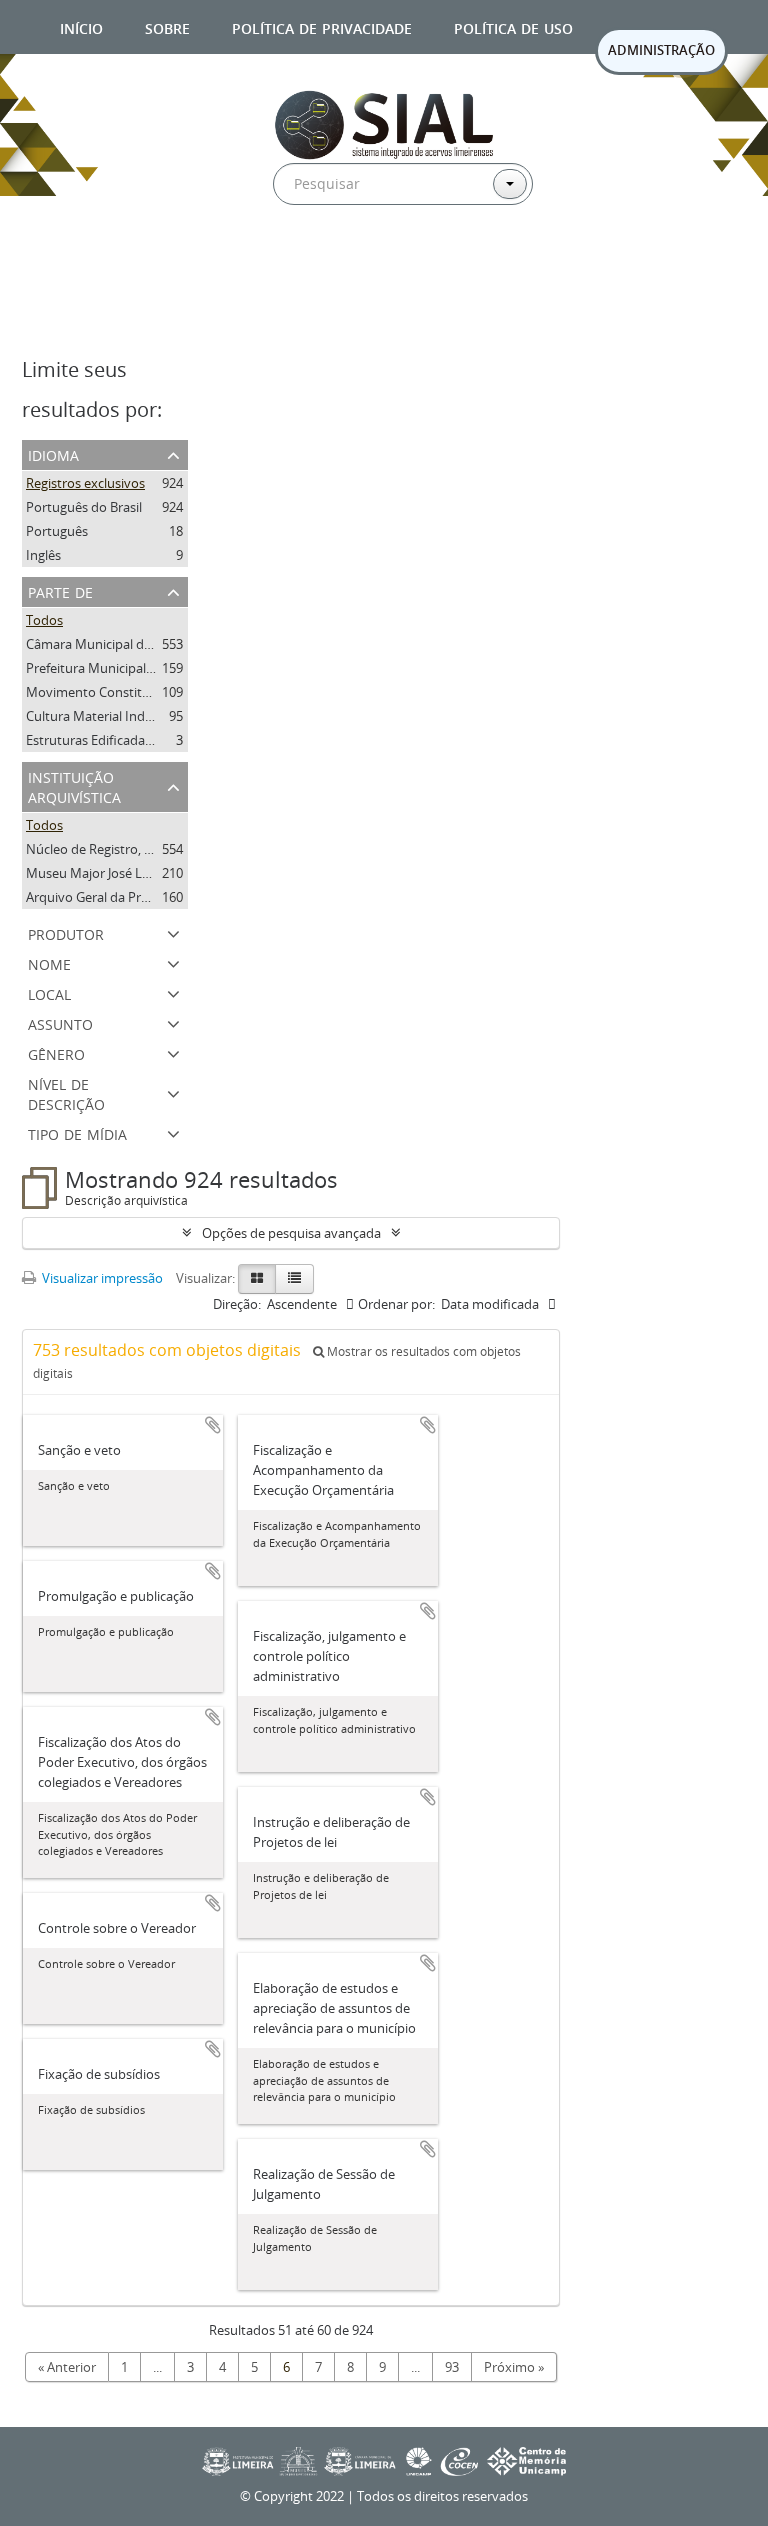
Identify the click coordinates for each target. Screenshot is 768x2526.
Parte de (60, 590)
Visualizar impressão (101, 1278)
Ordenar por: (396, 1304)
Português (57, 531)
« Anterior (67, 2367)
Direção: (237, 1304)
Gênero (56, 1052)
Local (49, 992)
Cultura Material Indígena (101, 716)
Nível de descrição (66, 1092)
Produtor (66, 932)
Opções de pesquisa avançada (291, 1233)
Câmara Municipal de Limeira (112, 644)
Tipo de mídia (77, 1132)
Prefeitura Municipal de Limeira (118, 668)
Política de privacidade (322, 26)
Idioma (53, 453)
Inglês (43, 555)
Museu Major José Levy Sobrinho (123, 873)
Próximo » (514, 2367)
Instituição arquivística (74, 785)
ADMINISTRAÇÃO (661, 50)
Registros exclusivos (85, 483)
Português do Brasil (84, 507)
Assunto (60, 1022)
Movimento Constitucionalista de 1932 (140, 692)
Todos (44, 620)
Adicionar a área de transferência (213, 1425)
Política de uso (513, 26)
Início (81, 26)
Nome (49, 962)
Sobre (167, 26)
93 (452, 2367)
